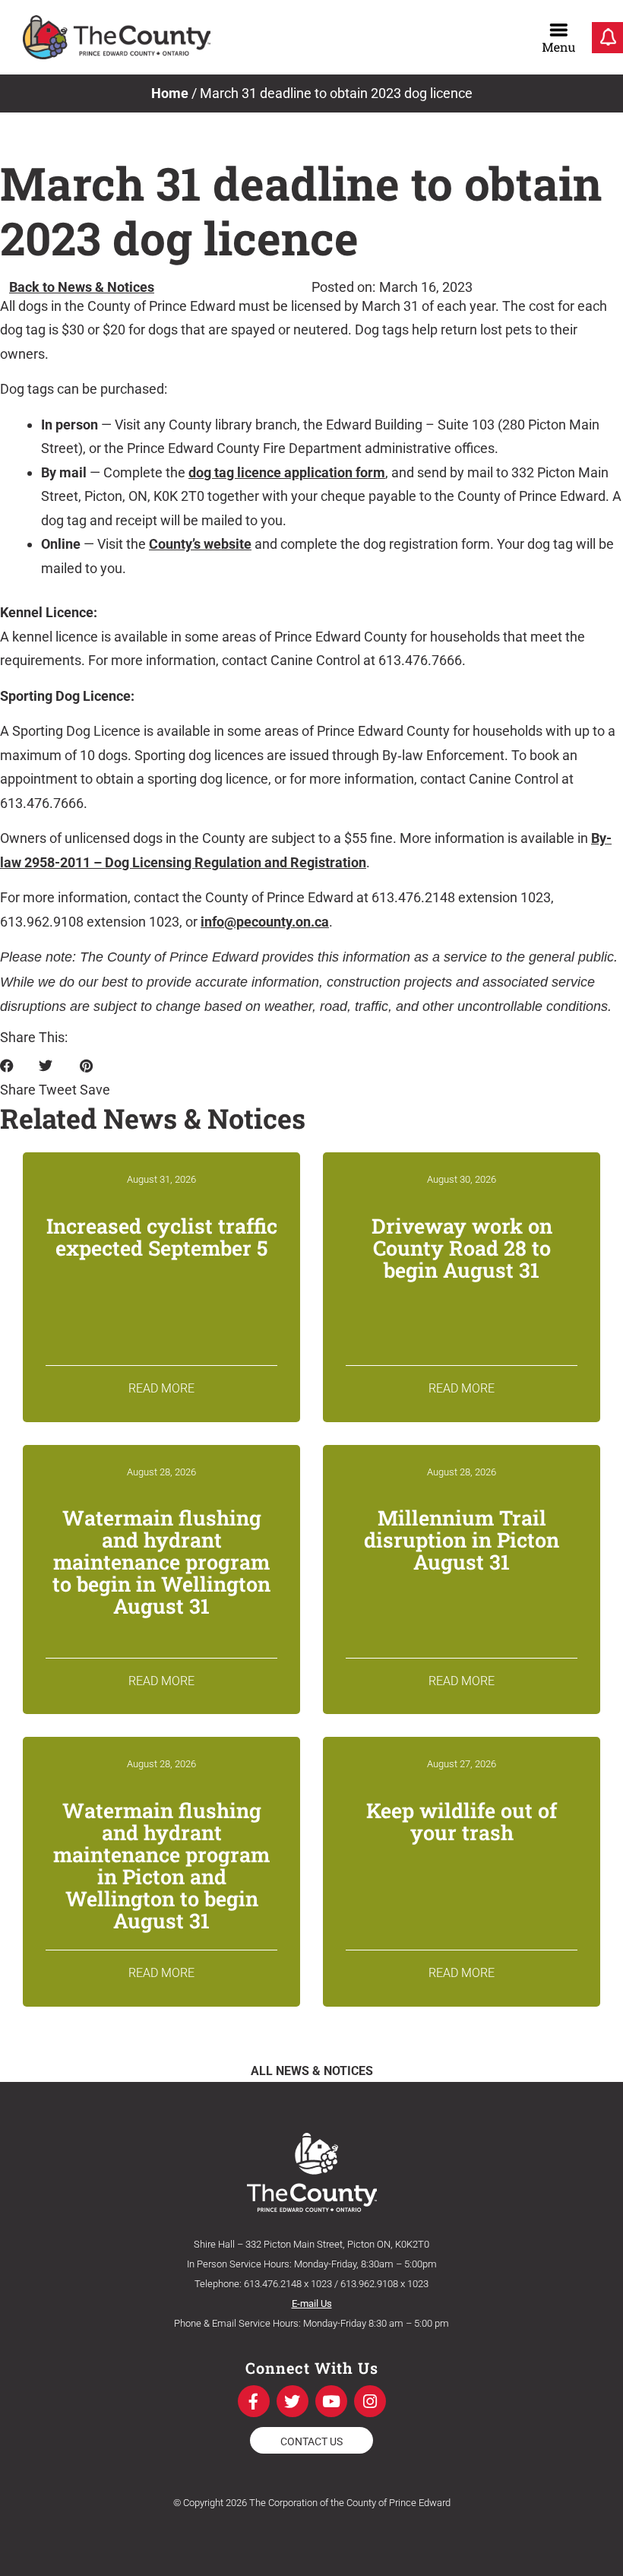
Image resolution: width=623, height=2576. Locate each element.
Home (170, 93)
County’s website (200, 544)
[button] (18, 1078)
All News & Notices (312, 2071)
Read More (161, 1388)
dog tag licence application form (287, 472)
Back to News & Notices (82, 287)
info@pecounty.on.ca (265, 922)
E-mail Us (312, 2304)
